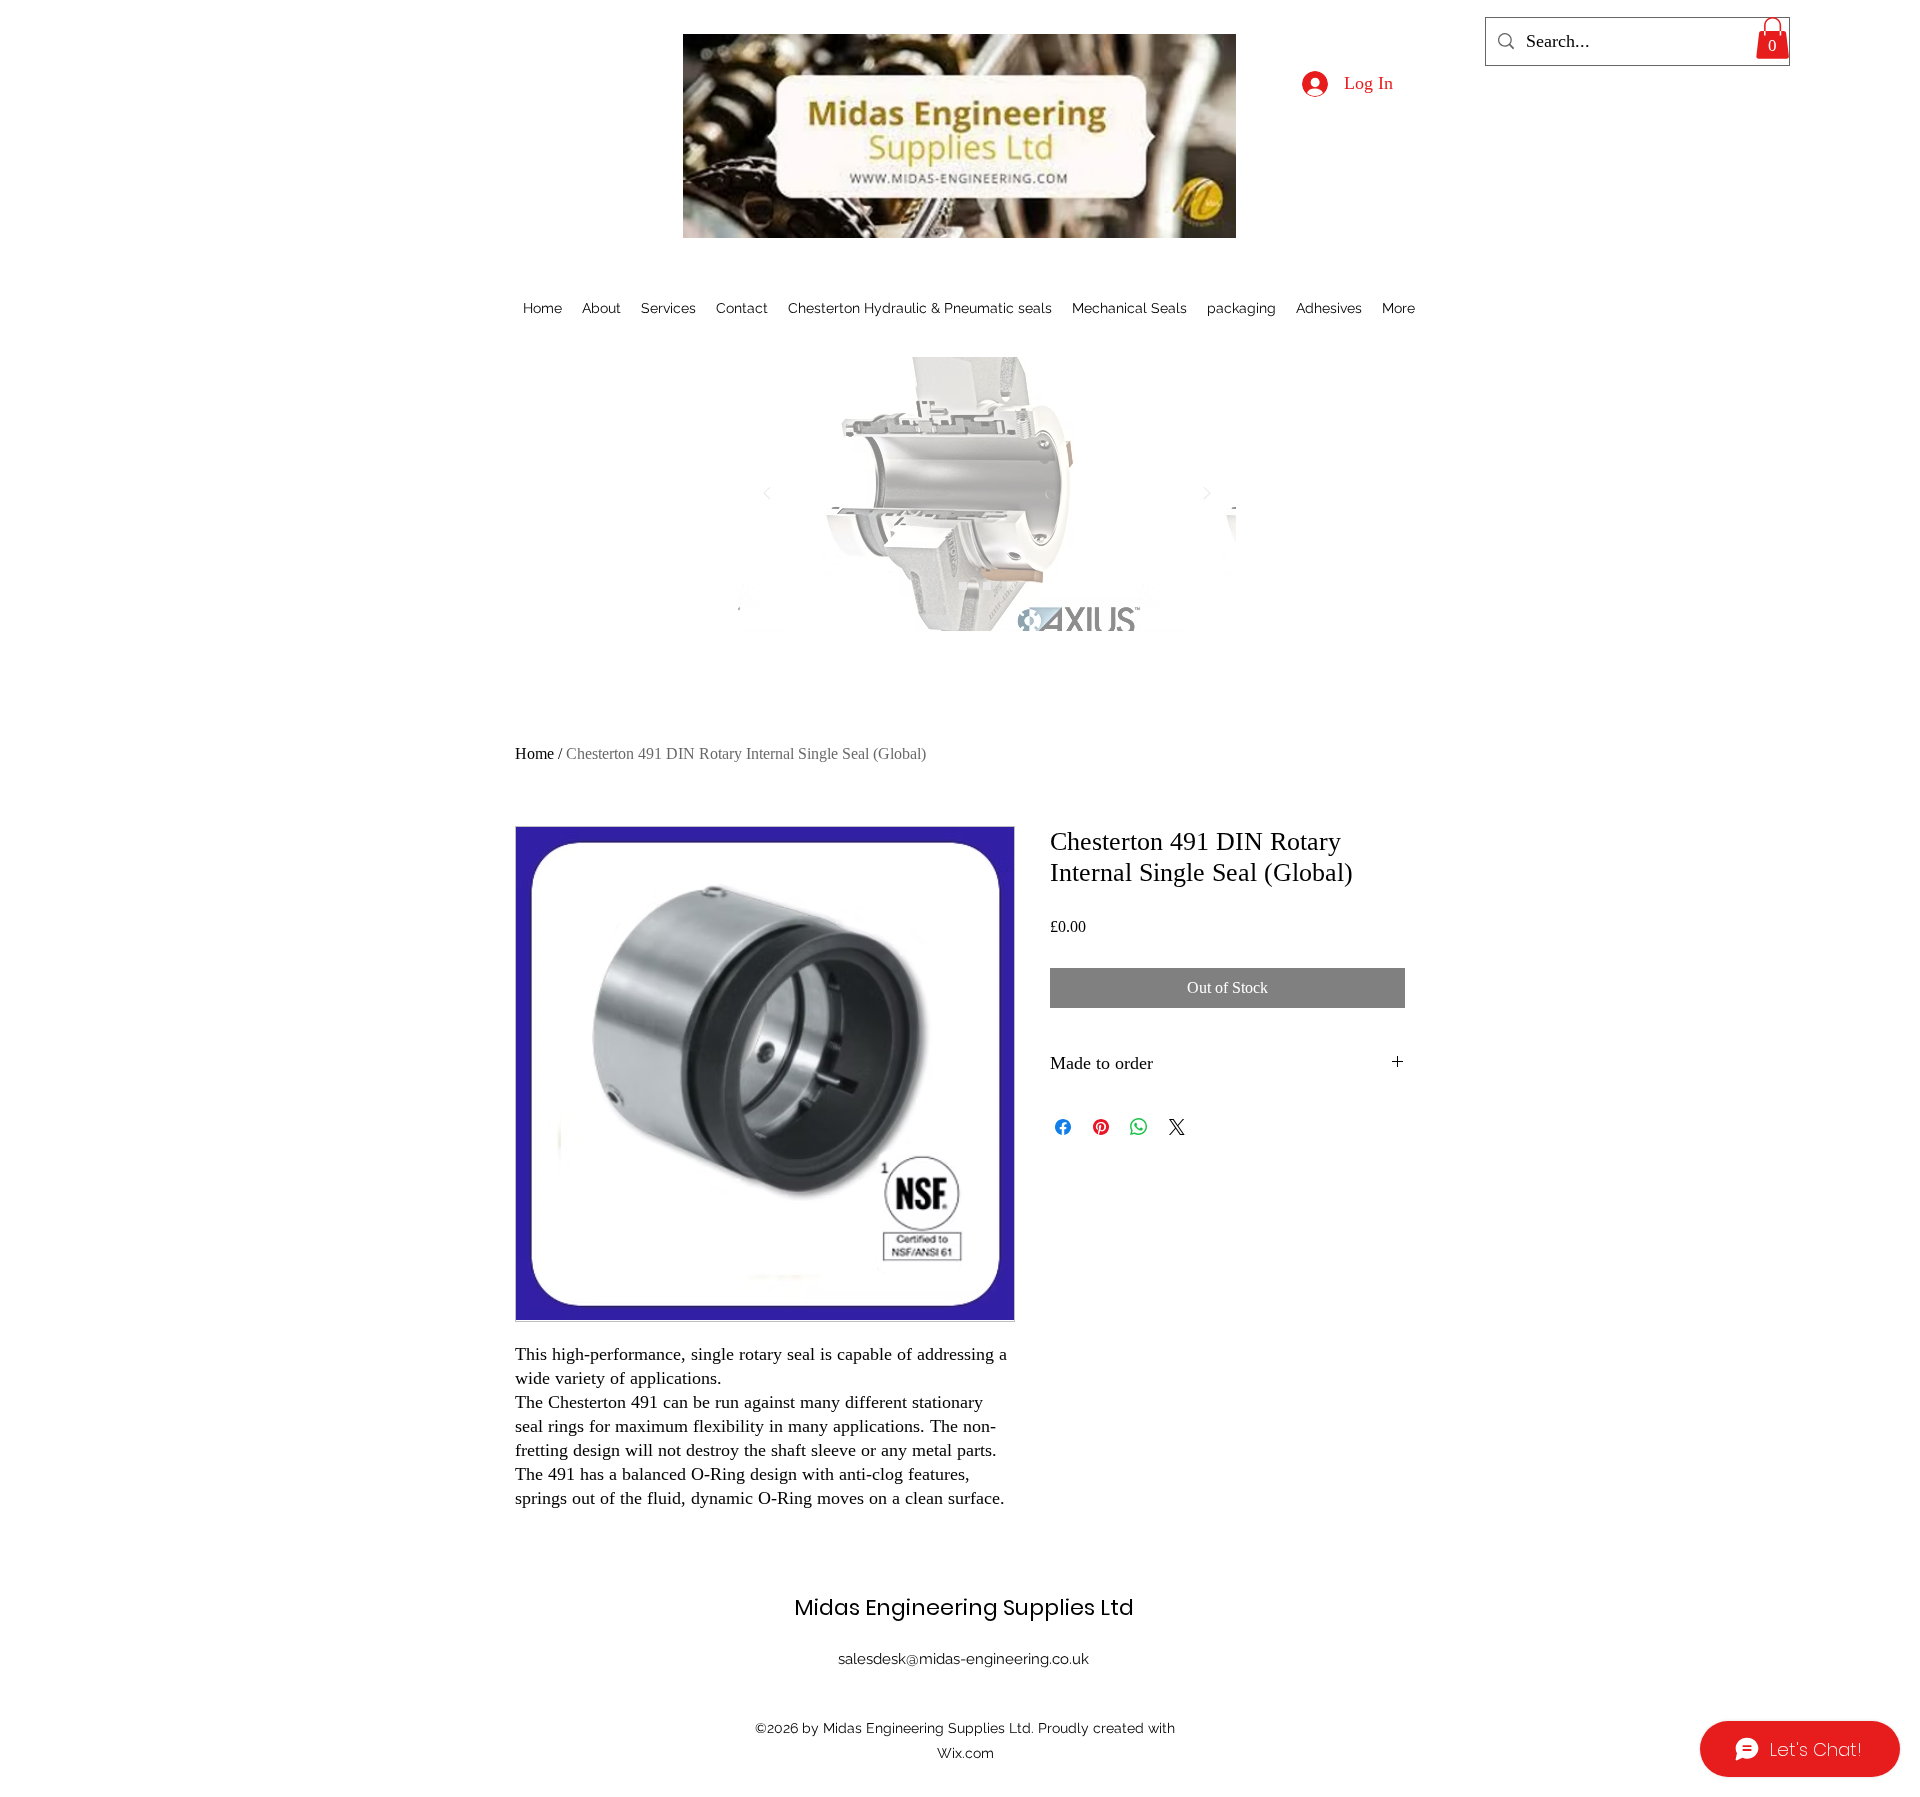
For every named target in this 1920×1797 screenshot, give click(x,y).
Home (534, 753)
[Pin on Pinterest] (1101, 1127)
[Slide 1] (963, 586)
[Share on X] (1177, 1127)
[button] (1772, 38)
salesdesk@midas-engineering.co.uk (963, 1659)
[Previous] (767, 494)
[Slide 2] (987, 586)
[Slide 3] (1011, 586)
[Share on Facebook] (1063, 1127)
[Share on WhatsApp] (1139, 1127)
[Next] (1207, 494)
